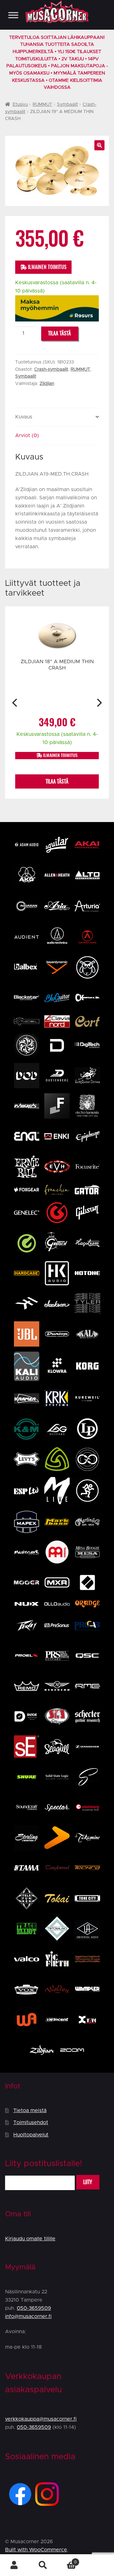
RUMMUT (42, 105)
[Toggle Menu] (13, 15)
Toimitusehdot (31, 2123)
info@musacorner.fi (28, 2316)
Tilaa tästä (60, 333)
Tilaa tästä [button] (57, 781)
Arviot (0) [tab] (27, 435)
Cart (67, 2560)
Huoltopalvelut (31, 2135)
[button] (99, 145)
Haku (43, 2565)
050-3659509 (34, 2308)
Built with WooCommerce (36, 2550)
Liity (88, 2182)
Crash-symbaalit (51, 369)
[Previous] (15, 703)
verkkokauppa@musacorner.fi (41, 2419)
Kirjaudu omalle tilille (30, 2239)
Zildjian (47, 384)
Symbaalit (67, 105)
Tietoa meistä (30, 2111)
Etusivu (20, 105)
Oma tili (14, 2565)
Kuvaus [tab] (24, 417)
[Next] (99, 703)
